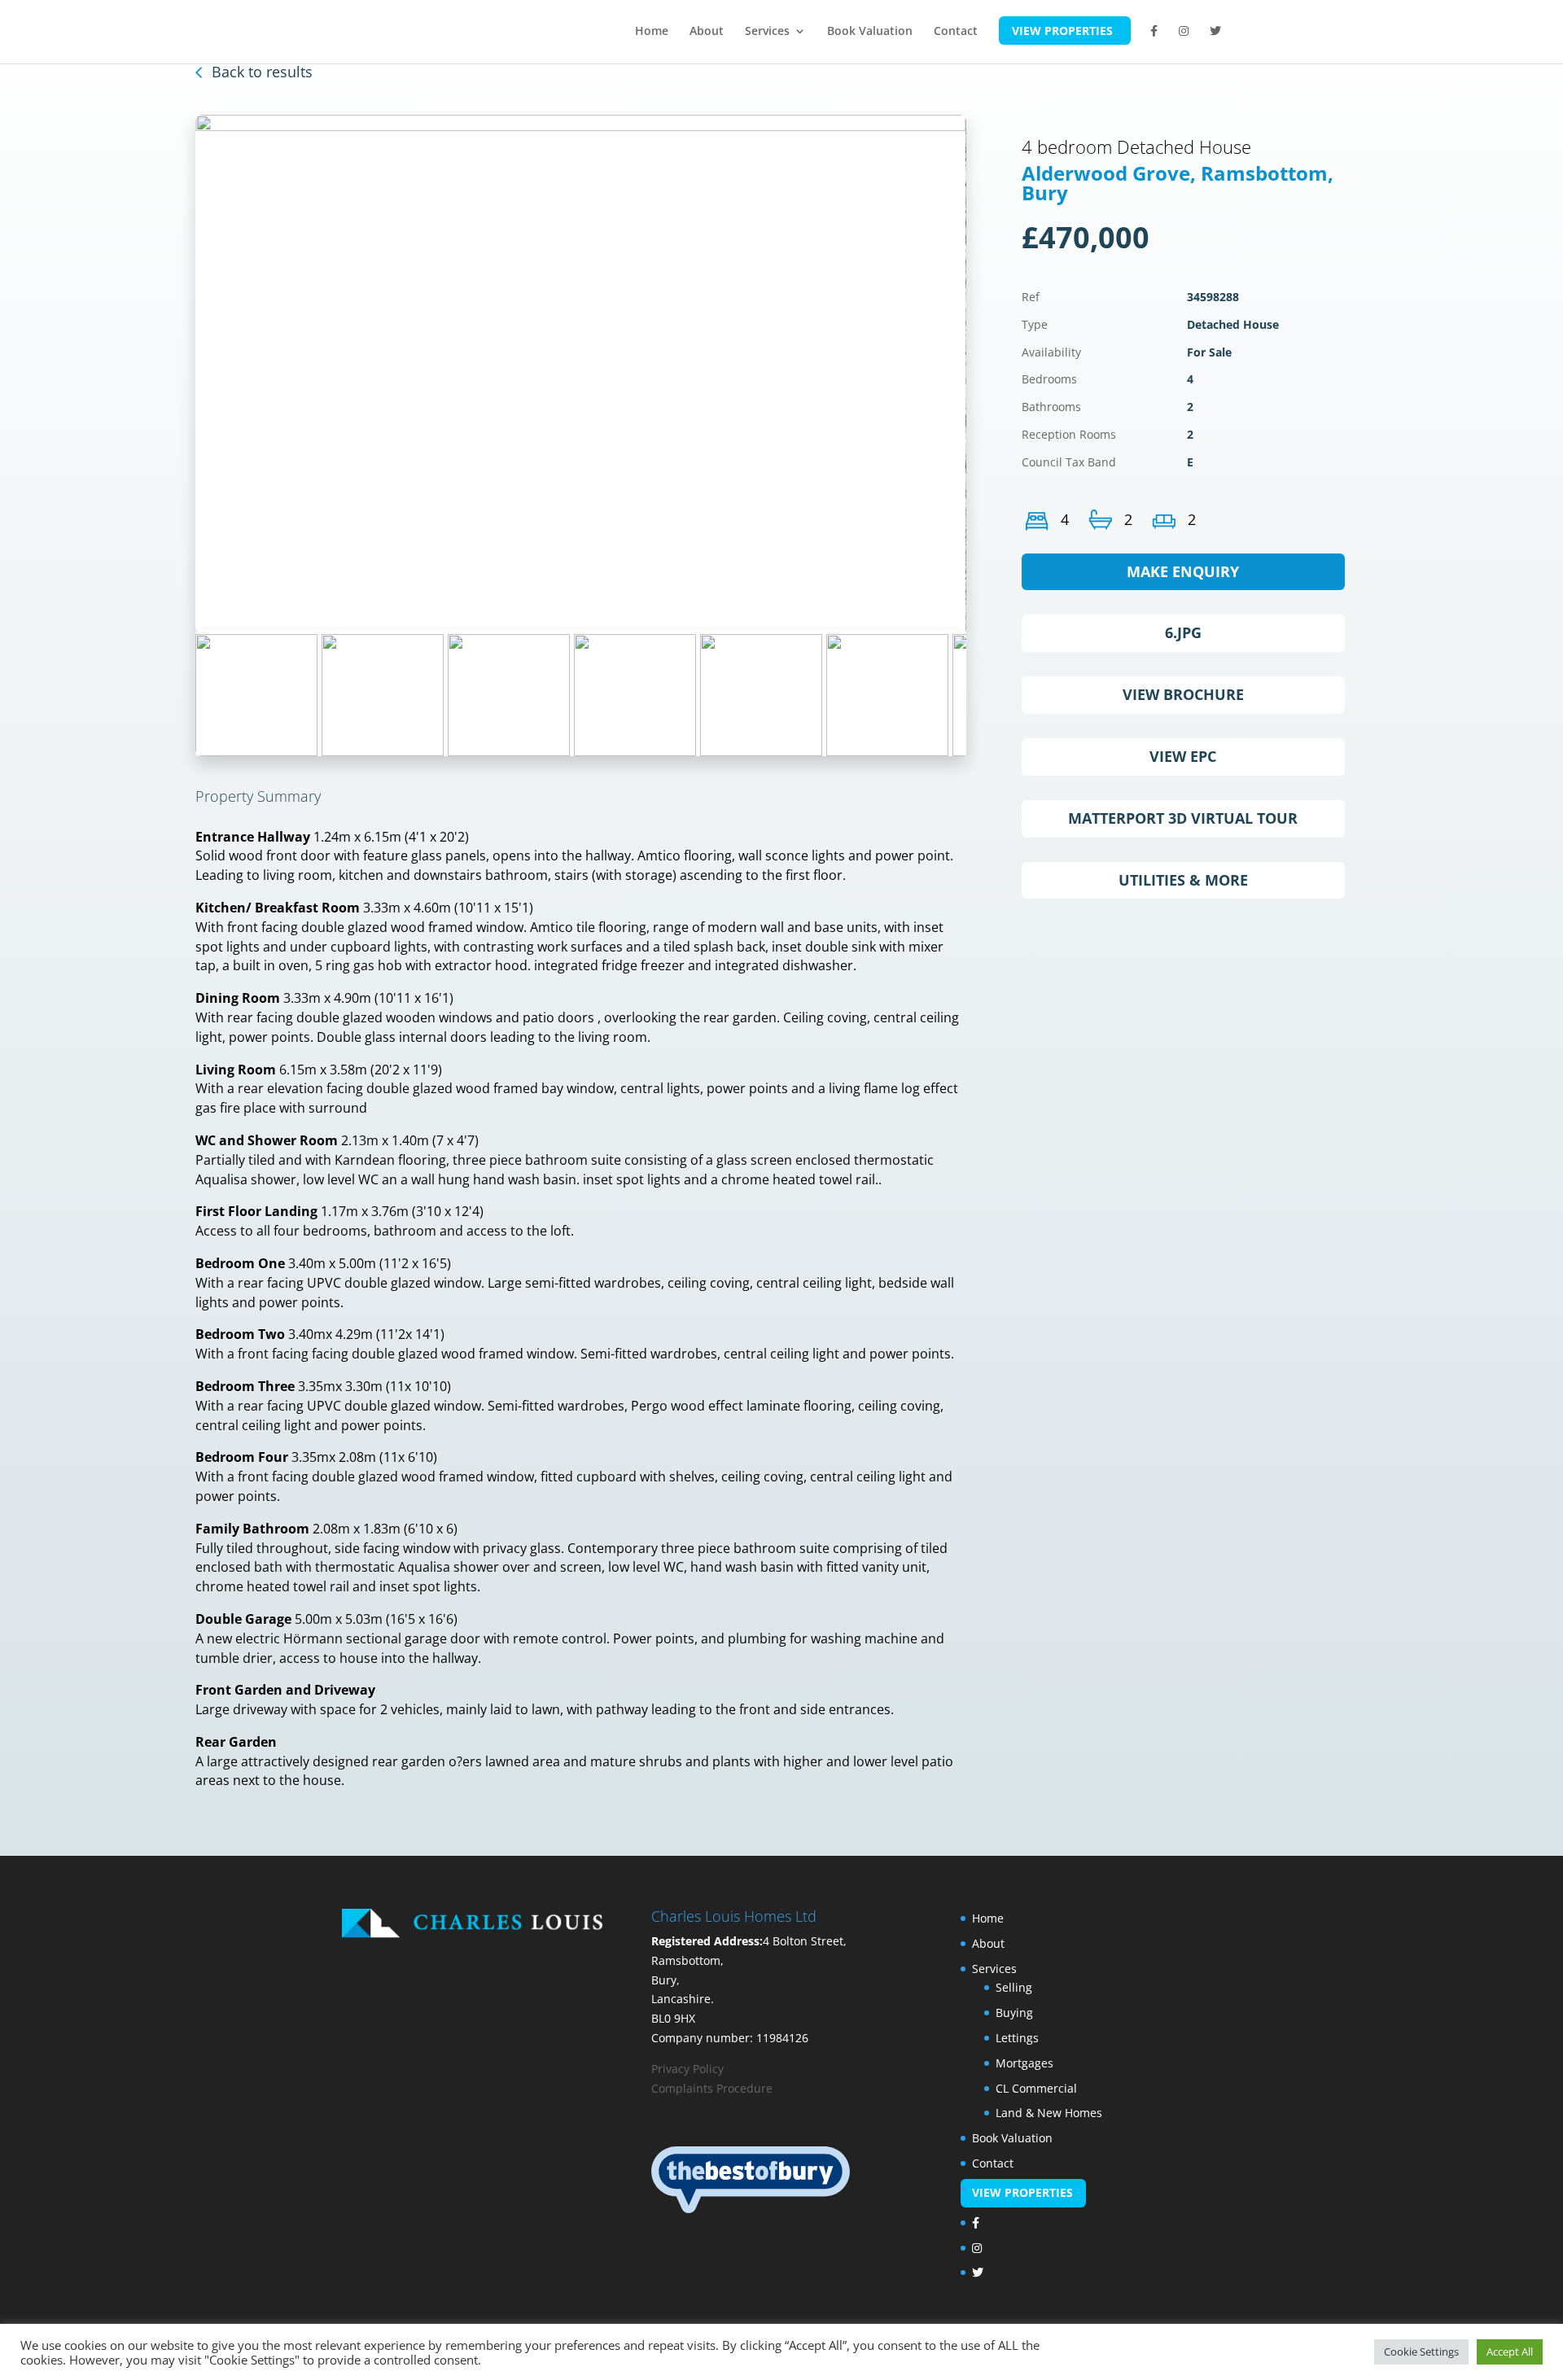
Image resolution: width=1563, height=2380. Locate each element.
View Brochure (1183, 694)
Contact (956, 32)
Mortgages (1024, 2063)
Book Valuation (870, 32)
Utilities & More (1183, 880)
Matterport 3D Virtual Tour (1183, 818)
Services (767, 32)
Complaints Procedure (712, 2088)
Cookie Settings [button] (1421, 2352)
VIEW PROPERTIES (1062, 31)
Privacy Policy (687, 2069)
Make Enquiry (1183, 571)
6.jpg (1183, 632)
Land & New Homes (1049, 2113)
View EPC (1183, 756)
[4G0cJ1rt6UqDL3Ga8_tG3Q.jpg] (581, 373)
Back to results (262, 72)
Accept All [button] (1510, 2352)
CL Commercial (1036, 2088)
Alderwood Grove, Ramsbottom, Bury (1178, 183)
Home (652, 32)
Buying (1014, 2012)
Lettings (1017, 2038)
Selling (1014, 1987)
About (707, 32)
